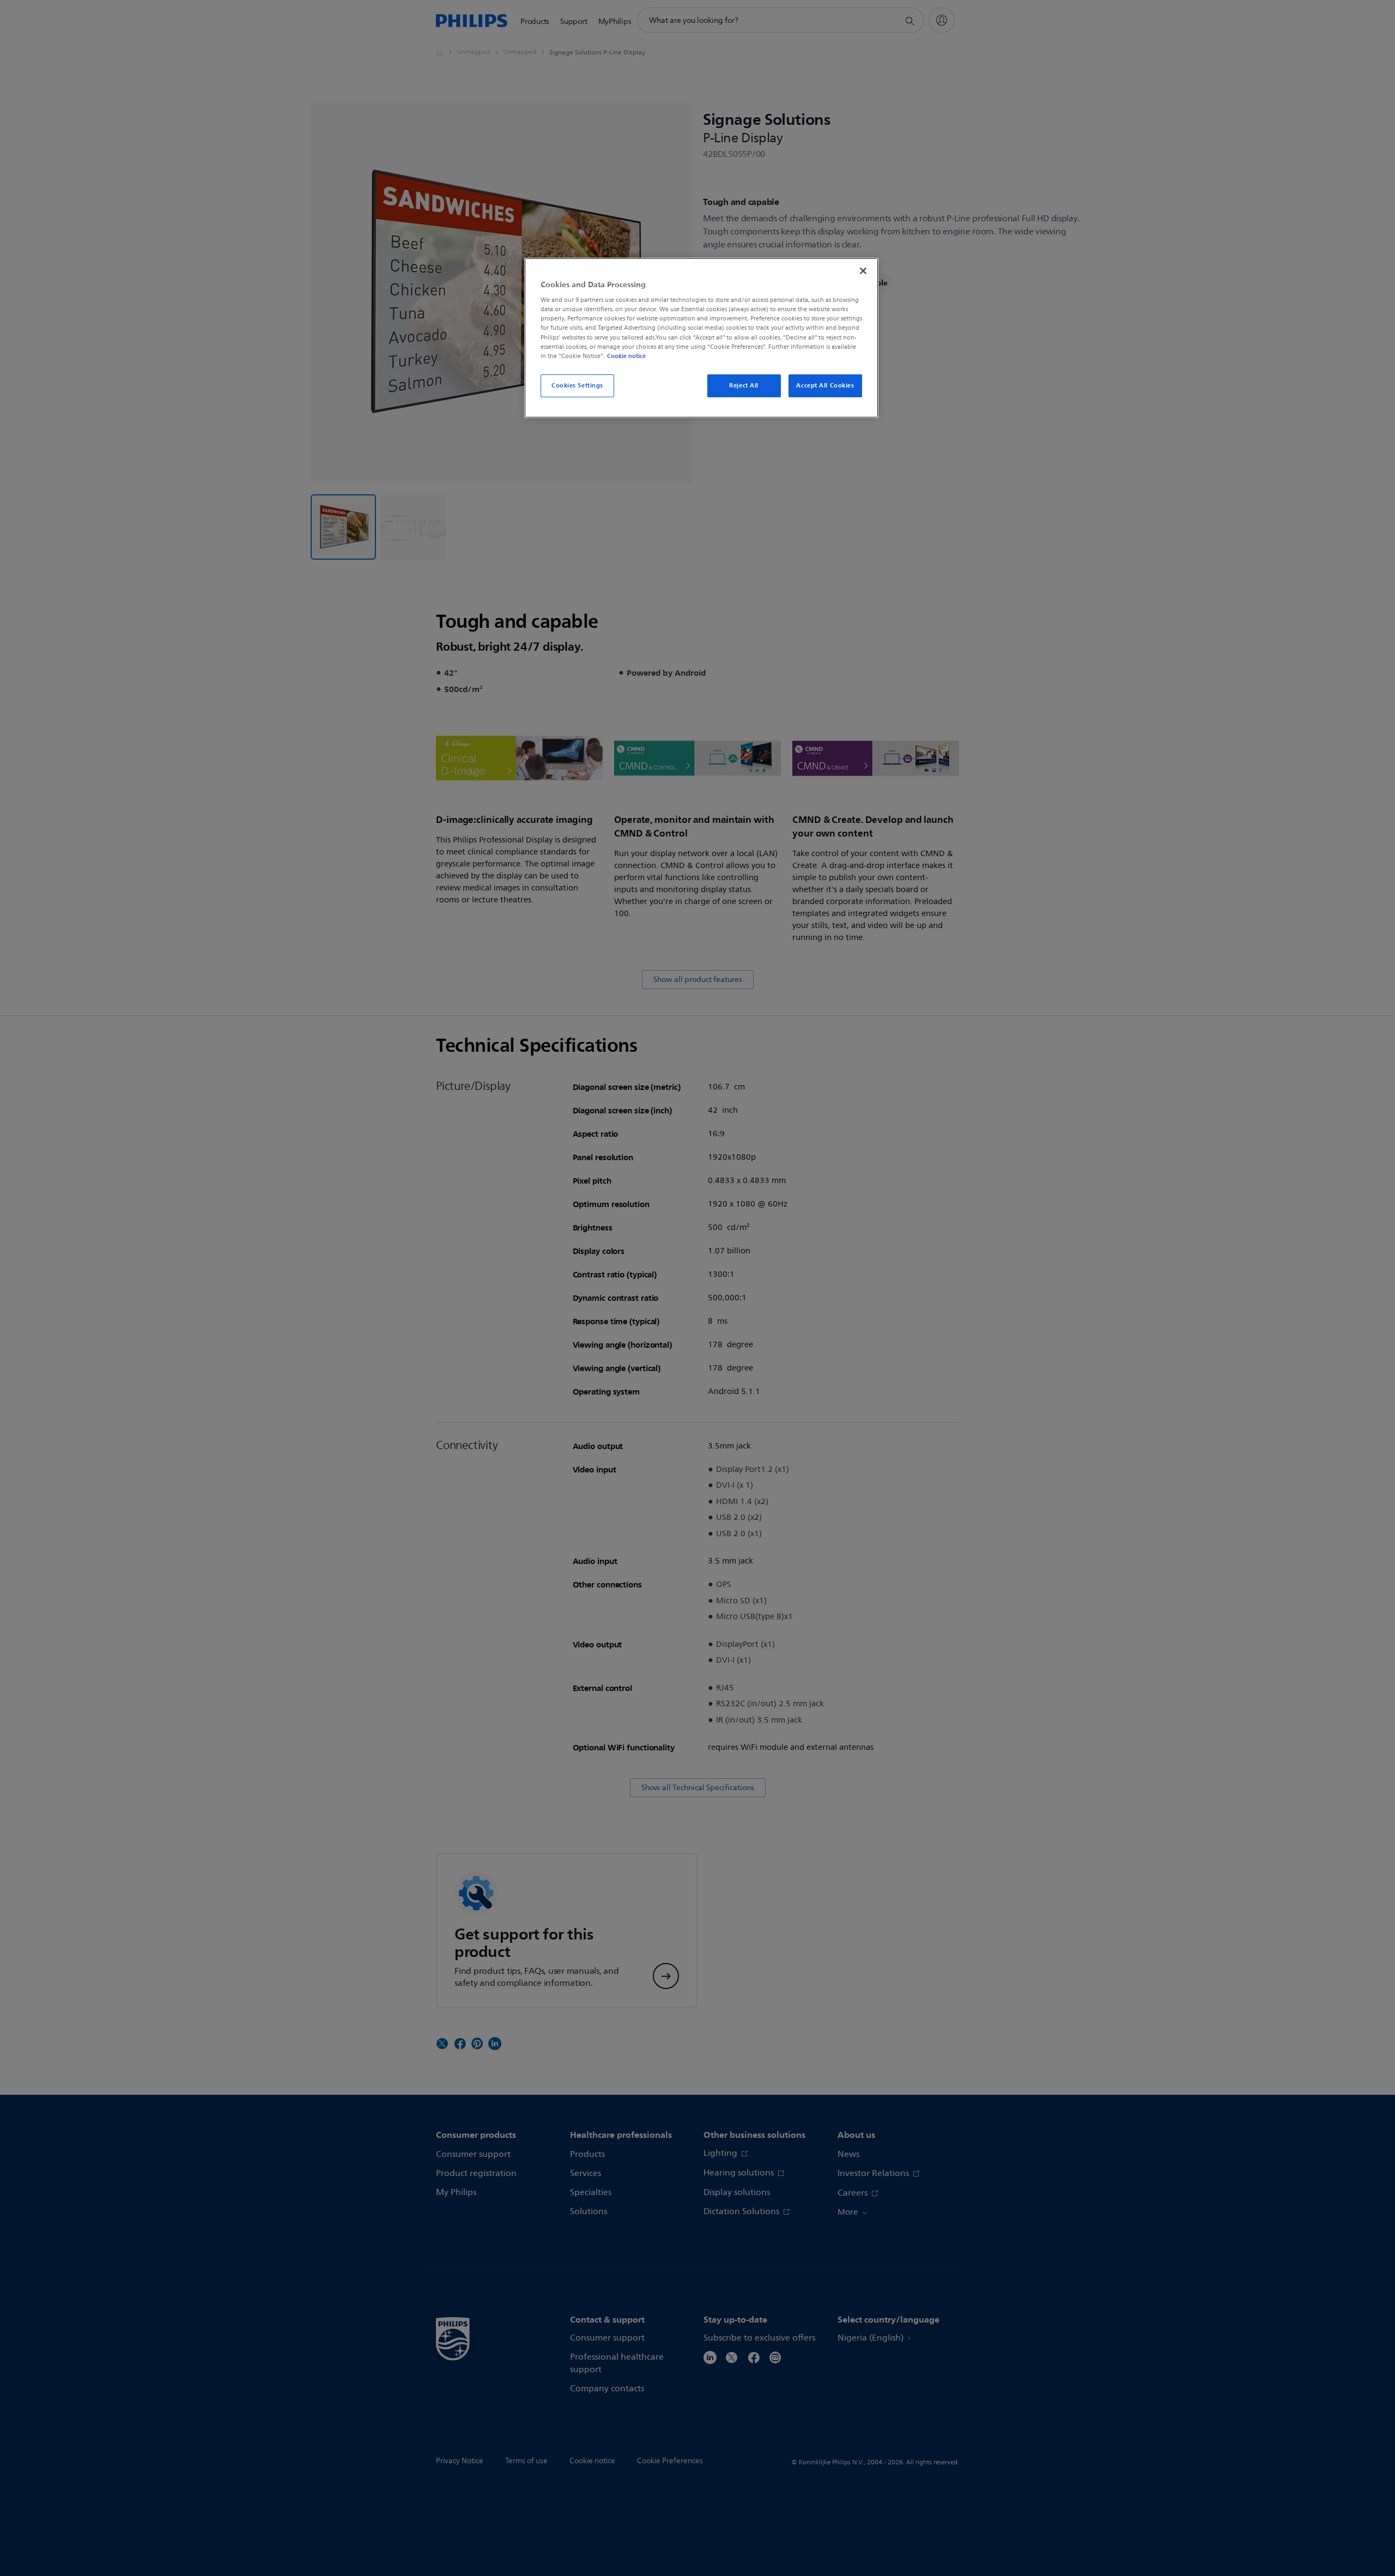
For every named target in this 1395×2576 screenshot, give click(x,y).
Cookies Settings (577, 385)
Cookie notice (626, 356)
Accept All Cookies (825, 385)
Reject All (744, 385)
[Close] (863, 271)
